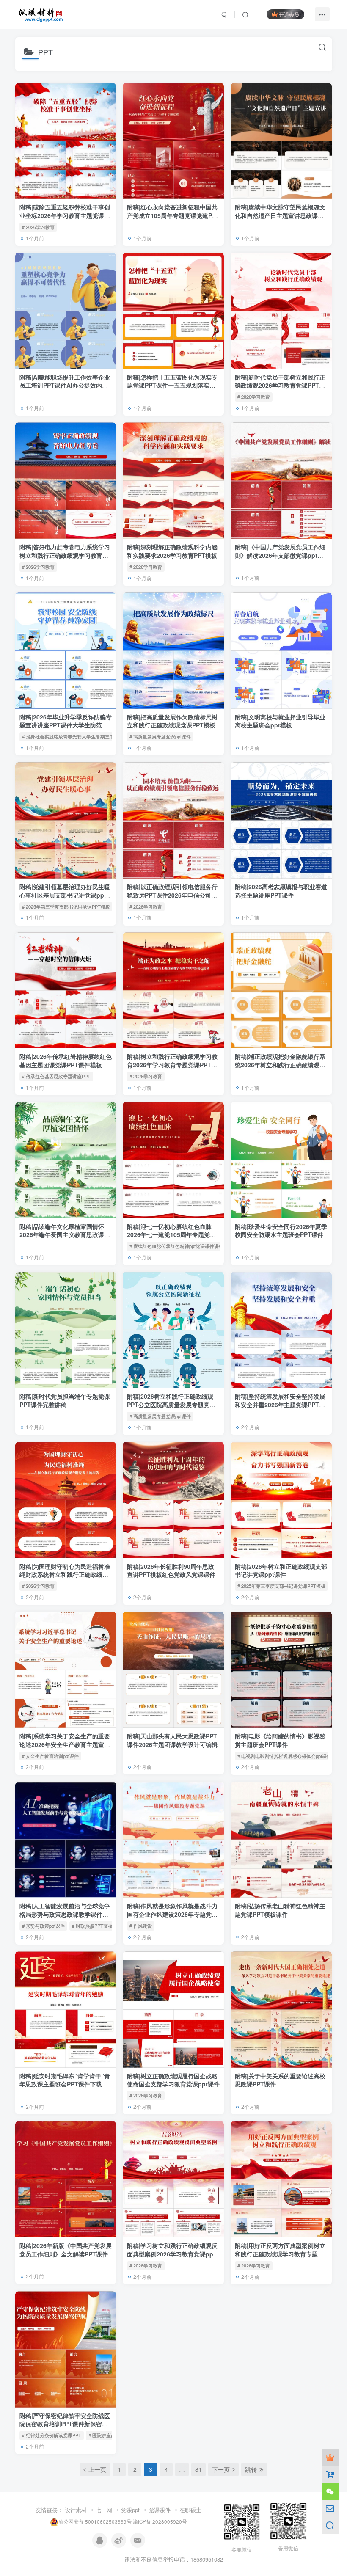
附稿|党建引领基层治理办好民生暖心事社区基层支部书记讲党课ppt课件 (66, 895)
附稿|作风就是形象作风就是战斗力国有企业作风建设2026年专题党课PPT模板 (172, 1914)
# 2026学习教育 (38, 227)
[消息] (330, 2508)
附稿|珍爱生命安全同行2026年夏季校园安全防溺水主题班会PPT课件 (281, 1231)
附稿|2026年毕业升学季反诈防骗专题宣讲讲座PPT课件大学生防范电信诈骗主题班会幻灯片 (66, 725)
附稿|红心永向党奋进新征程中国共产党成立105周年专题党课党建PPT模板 (173, 215)
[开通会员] (330, 2458)
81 (198, 2469)
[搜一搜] (330, 2525)
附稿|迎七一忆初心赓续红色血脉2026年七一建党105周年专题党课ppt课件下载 (171, 1235)
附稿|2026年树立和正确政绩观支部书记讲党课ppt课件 (281, 1570)
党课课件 (160, 2510)
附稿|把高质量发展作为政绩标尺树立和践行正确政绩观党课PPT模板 (172, 721)
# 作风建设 (141, 1926)
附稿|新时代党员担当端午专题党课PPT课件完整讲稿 (65, 1400)
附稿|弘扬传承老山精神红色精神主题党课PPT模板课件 (280, 1910)
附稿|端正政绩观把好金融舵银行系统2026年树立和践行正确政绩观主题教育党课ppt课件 (280, 1065)
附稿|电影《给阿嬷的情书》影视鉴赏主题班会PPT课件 (280, 1740)
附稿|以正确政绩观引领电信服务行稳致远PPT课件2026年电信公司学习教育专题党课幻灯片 (172, 895)
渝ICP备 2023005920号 (160, 2522)
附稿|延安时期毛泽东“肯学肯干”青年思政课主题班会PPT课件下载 (65, 2080)
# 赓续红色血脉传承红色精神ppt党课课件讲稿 (176, 1246)
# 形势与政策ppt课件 (43, 1926)
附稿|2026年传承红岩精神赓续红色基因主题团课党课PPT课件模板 (66, 1061)
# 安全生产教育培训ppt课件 (50, 1756)
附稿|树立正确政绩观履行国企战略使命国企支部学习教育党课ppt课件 (173, 2080)
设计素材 (76, 2510)
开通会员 (289, 14)
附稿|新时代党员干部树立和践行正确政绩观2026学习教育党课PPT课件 (280, 385)
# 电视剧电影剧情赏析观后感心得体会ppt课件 (284, 1756)
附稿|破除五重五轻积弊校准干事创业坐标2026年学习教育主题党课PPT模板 (65, 215)
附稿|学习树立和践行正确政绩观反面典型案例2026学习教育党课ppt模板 (172, 2254)
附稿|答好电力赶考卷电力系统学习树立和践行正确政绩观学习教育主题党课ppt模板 (65, 555)
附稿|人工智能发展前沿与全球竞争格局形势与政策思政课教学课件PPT (65, 1914)
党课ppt (130, 2510)
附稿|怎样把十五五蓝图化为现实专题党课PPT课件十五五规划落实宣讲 (172, 385)
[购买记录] (330, 2474)
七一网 (104, 2510)
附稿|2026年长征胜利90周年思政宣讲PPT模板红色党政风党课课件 (171, 1570)
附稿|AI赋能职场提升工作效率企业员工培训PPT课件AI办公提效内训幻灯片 (65, 385)
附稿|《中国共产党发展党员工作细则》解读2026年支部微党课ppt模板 (280, 555)
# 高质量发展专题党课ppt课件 (160, 736)
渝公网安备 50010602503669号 (95, 2522)
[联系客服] (330, 2491)
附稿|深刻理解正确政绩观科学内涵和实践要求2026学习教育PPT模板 (172, 551)
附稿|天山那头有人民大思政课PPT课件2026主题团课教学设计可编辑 (172, 1740)
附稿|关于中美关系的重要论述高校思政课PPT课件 (280, 2080)
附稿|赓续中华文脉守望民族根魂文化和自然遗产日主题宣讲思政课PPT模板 (280, 215)
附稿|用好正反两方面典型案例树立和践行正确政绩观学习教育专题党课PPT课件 (280, 2254)
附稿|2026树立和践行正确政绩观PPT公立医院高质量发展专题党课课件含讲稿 (171, 1404)
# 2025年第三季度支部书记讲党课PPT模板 (66, 906)
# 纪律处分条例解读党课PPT (52, 2435)
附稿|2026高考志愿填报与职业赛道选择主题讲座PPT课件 (281, 891)
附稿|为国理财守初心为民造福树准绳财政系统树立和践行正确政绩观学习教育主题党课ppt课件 (65, 1575)
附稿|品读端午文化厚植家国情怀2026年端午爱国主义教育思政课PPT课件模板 (62, 1235)
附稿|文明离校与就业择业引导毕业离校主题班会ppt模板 (280, 721)
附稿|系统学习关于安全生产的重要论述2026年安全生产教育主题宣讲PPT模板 (65, 1744)
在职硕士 (190, 2510)
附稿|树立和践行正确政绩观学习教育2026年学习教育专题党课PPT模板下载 (172, 1065)
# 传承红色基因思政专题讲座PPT (56, 1076)
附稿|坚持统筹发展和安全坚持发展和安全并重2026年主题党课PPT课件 (280, 1404)
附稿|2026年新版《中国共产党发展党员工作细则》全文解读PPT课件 (66, 2250)
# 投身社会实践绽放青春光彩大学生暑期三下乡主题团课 (80, 736)
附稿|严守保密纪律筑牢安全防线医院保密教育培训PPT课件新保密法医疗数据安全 (65, 2424)
